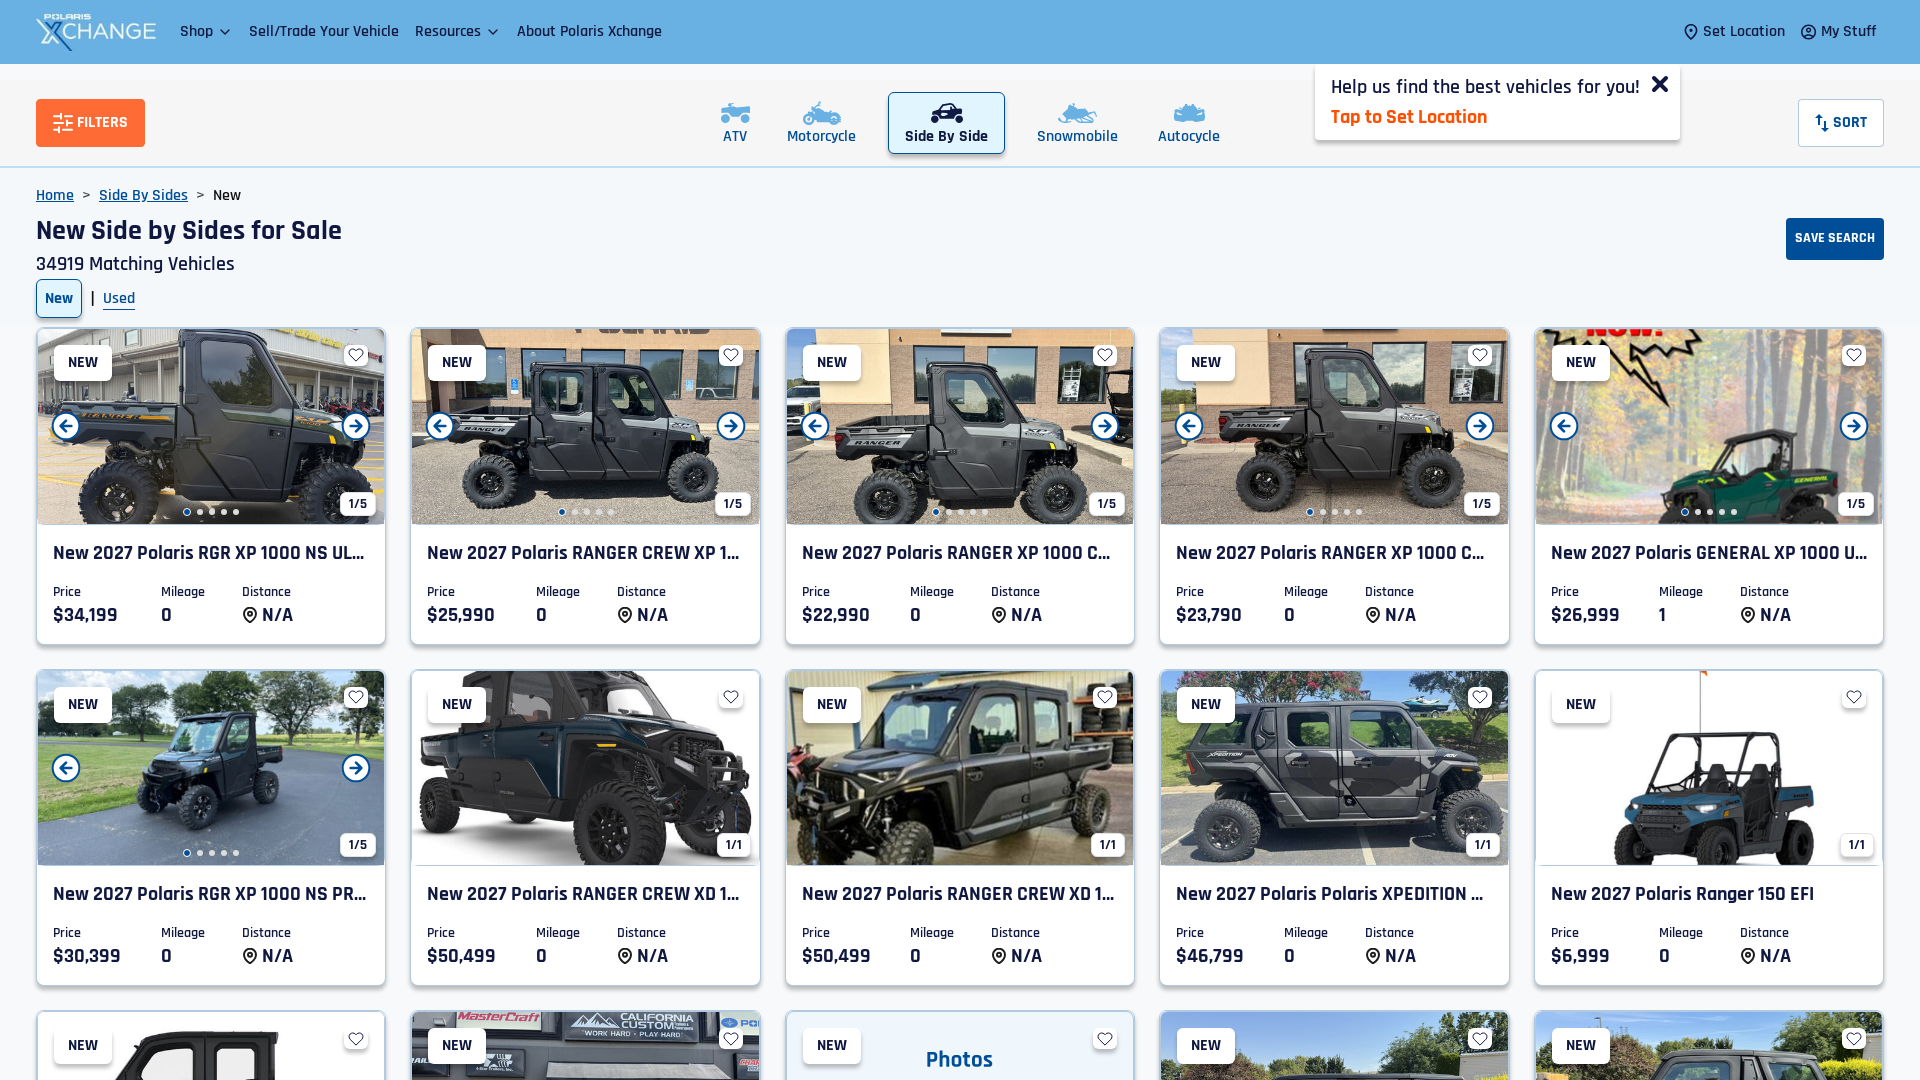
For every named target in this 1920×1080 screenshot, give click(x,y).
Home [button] (55, 195)
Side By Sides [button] (143, 195)
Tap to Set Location (1409, 117)
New (59, 298)
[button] (206, 31)
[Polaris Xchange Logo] (96, 32)
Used (119, 298)
